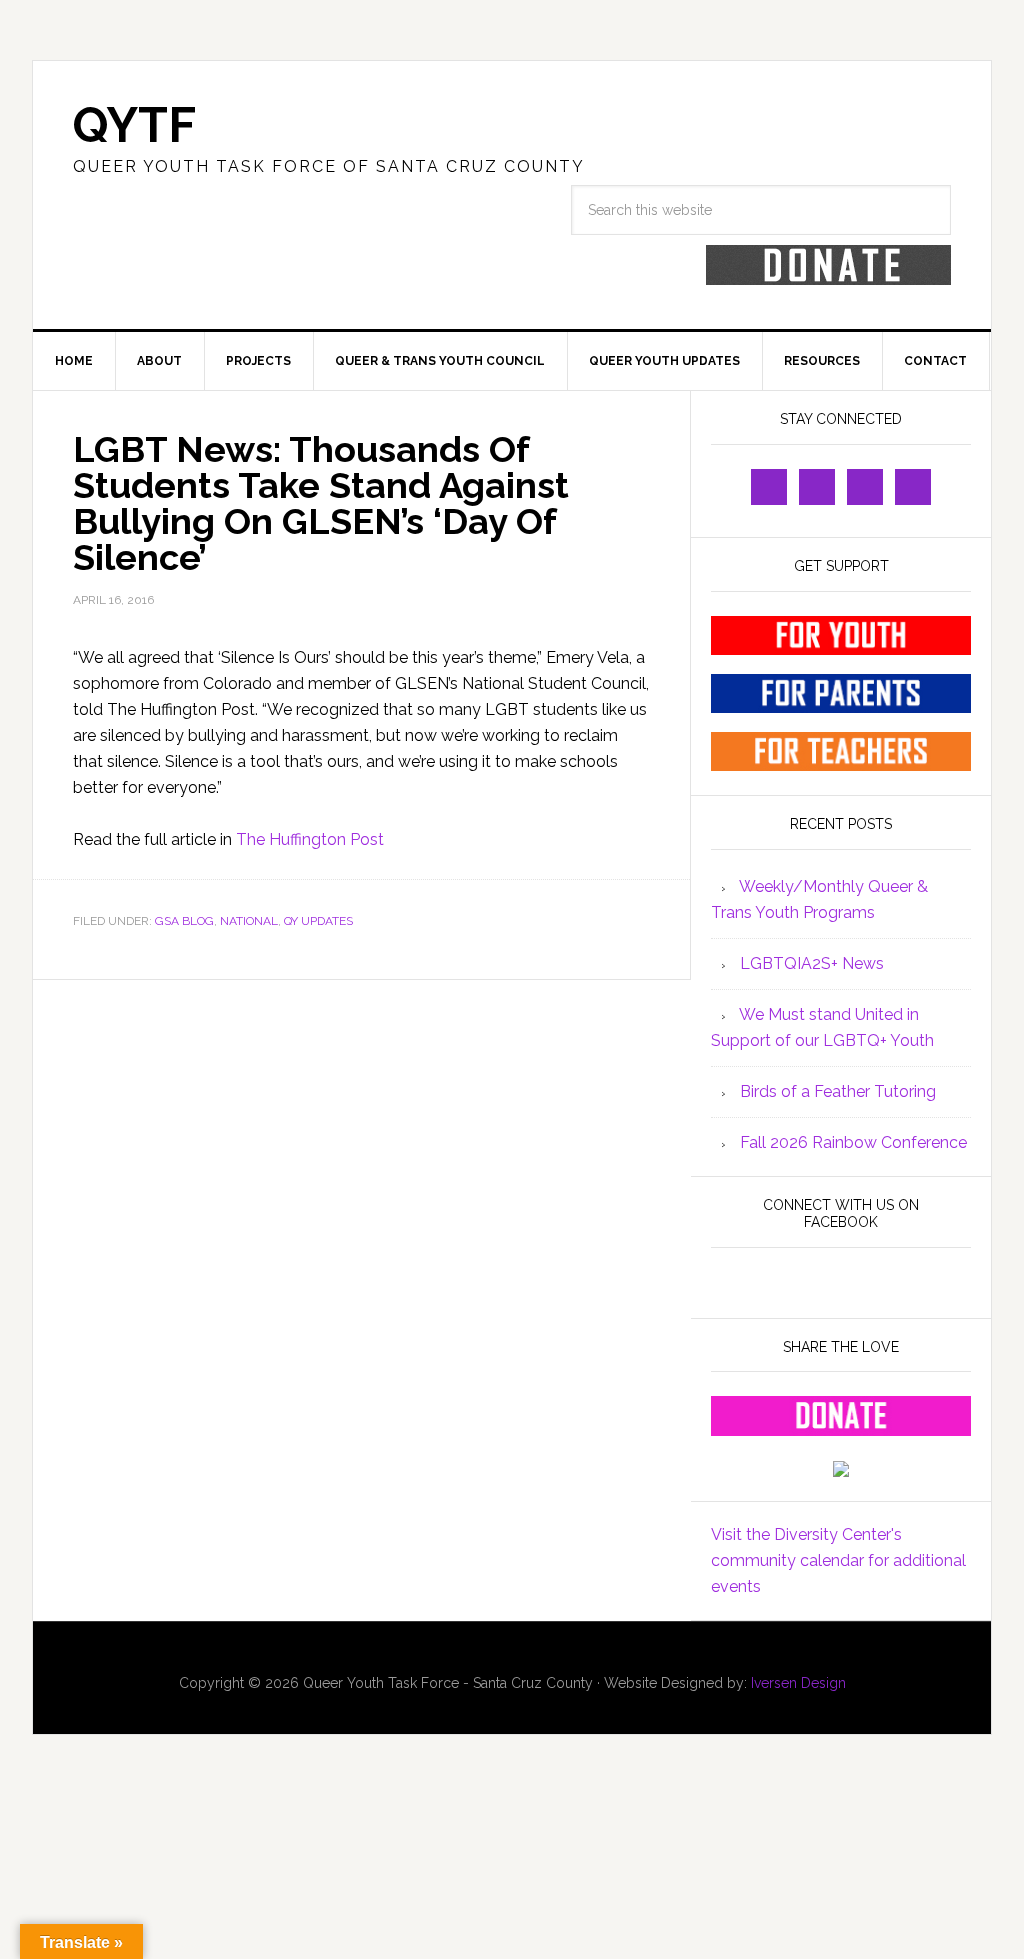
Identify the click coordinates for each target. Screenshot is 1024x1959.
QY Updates (318, 921)
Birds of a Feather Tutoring (838, 1091)
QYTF (134, 125)
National (249, 921)
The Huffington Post (310, 839)
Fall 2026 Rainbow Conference (853, 1142)
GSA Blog (184, 921)
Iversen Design (798, 1683)
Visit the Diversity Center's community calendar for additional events (838, 1560)
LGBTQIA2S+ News (812, 963)
